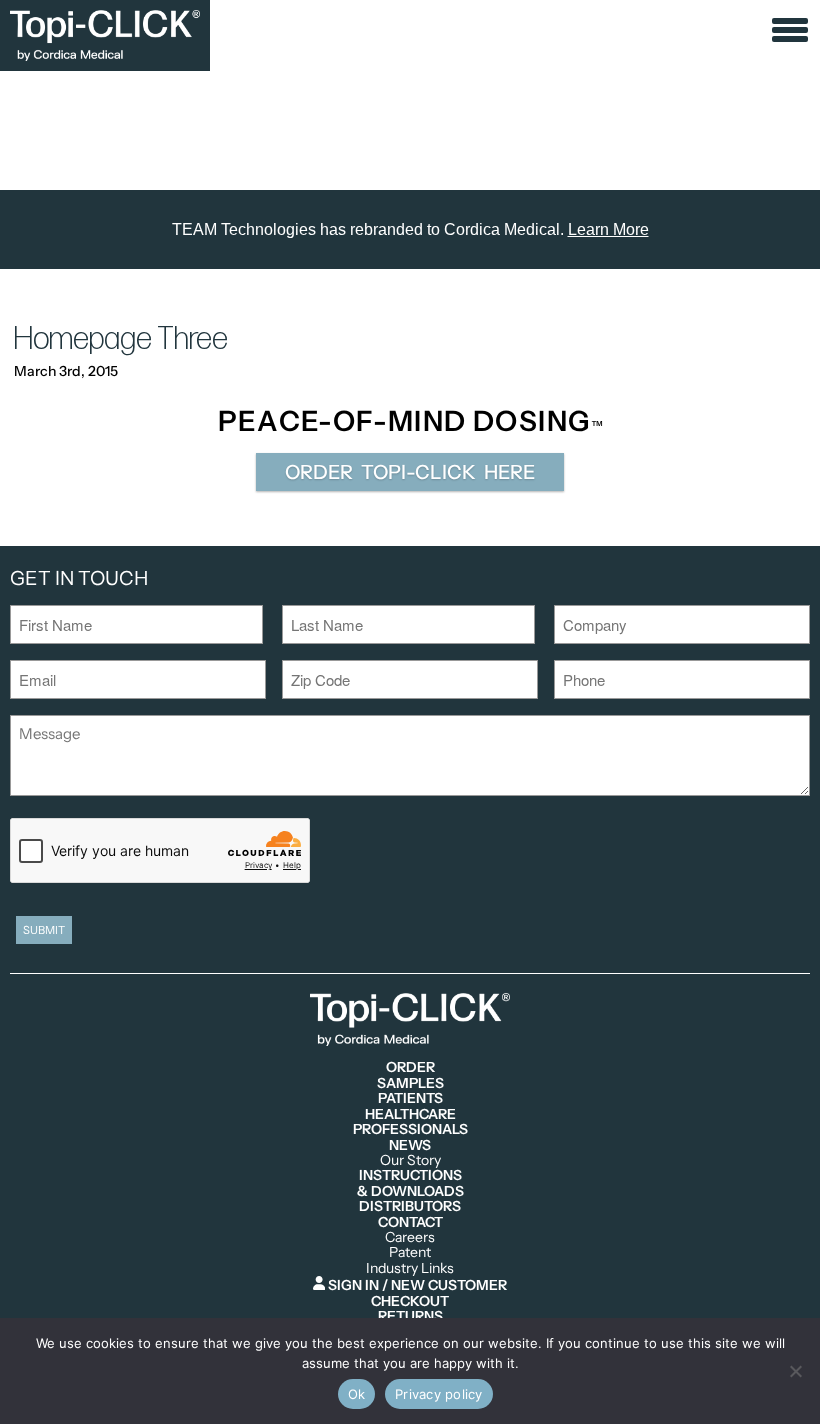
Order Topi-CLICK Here (410, 472)
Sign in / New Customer (416, 1284)
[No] (795, 1371)
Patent (410, 1252)
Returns (410, 1316)
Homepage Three (121, 339)
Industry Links (410, 1268)
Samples (410, 1083)
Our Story (410, 1160)
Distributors (410, 1206)
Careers (410, 1237)
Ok (357, 1394)
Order (410, 1067)
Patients (410, 1098)
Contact (410, 1222)
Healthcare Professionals (410, 1122)
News (410, 1145)
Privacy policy (439, 1394)
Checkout (410, 1301)
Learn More (608, 229)
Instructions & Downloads (410, 1183)
